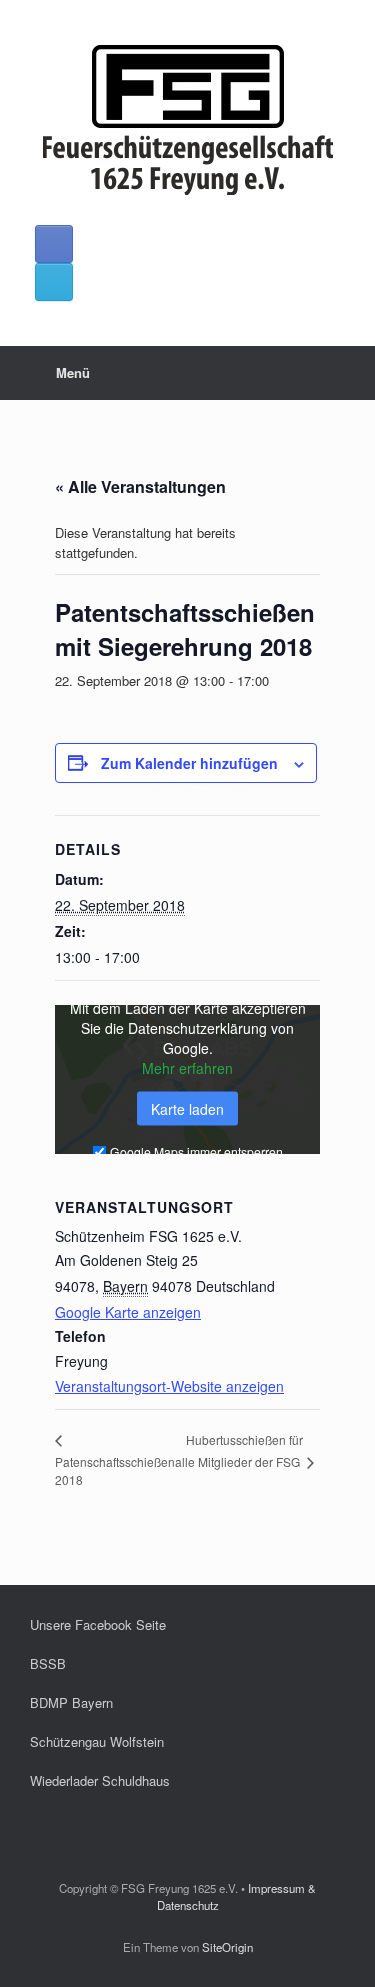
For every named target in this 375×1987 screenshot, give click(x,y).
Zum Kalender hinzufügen (189, 763)
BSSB (48, 1663)
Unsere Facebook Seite (98, 1624)
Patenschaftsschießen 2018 (115, 1470)
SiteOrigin (227, 1947)
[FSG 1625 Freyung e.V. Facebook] (54, 244)
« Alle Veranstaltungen (140, 486)
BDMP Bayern (71, 1702)
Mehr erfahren (187, 1068)
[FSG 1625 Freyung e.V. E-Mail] (54, 282)
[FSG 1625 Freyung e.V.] (187, 120)
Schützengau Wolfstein (97, 1741)
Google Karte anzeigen (128, 1312)
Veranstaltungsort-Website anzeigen (169, 1386)
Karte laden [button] (187, 1109)
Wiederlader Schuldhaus (100, 1780)
